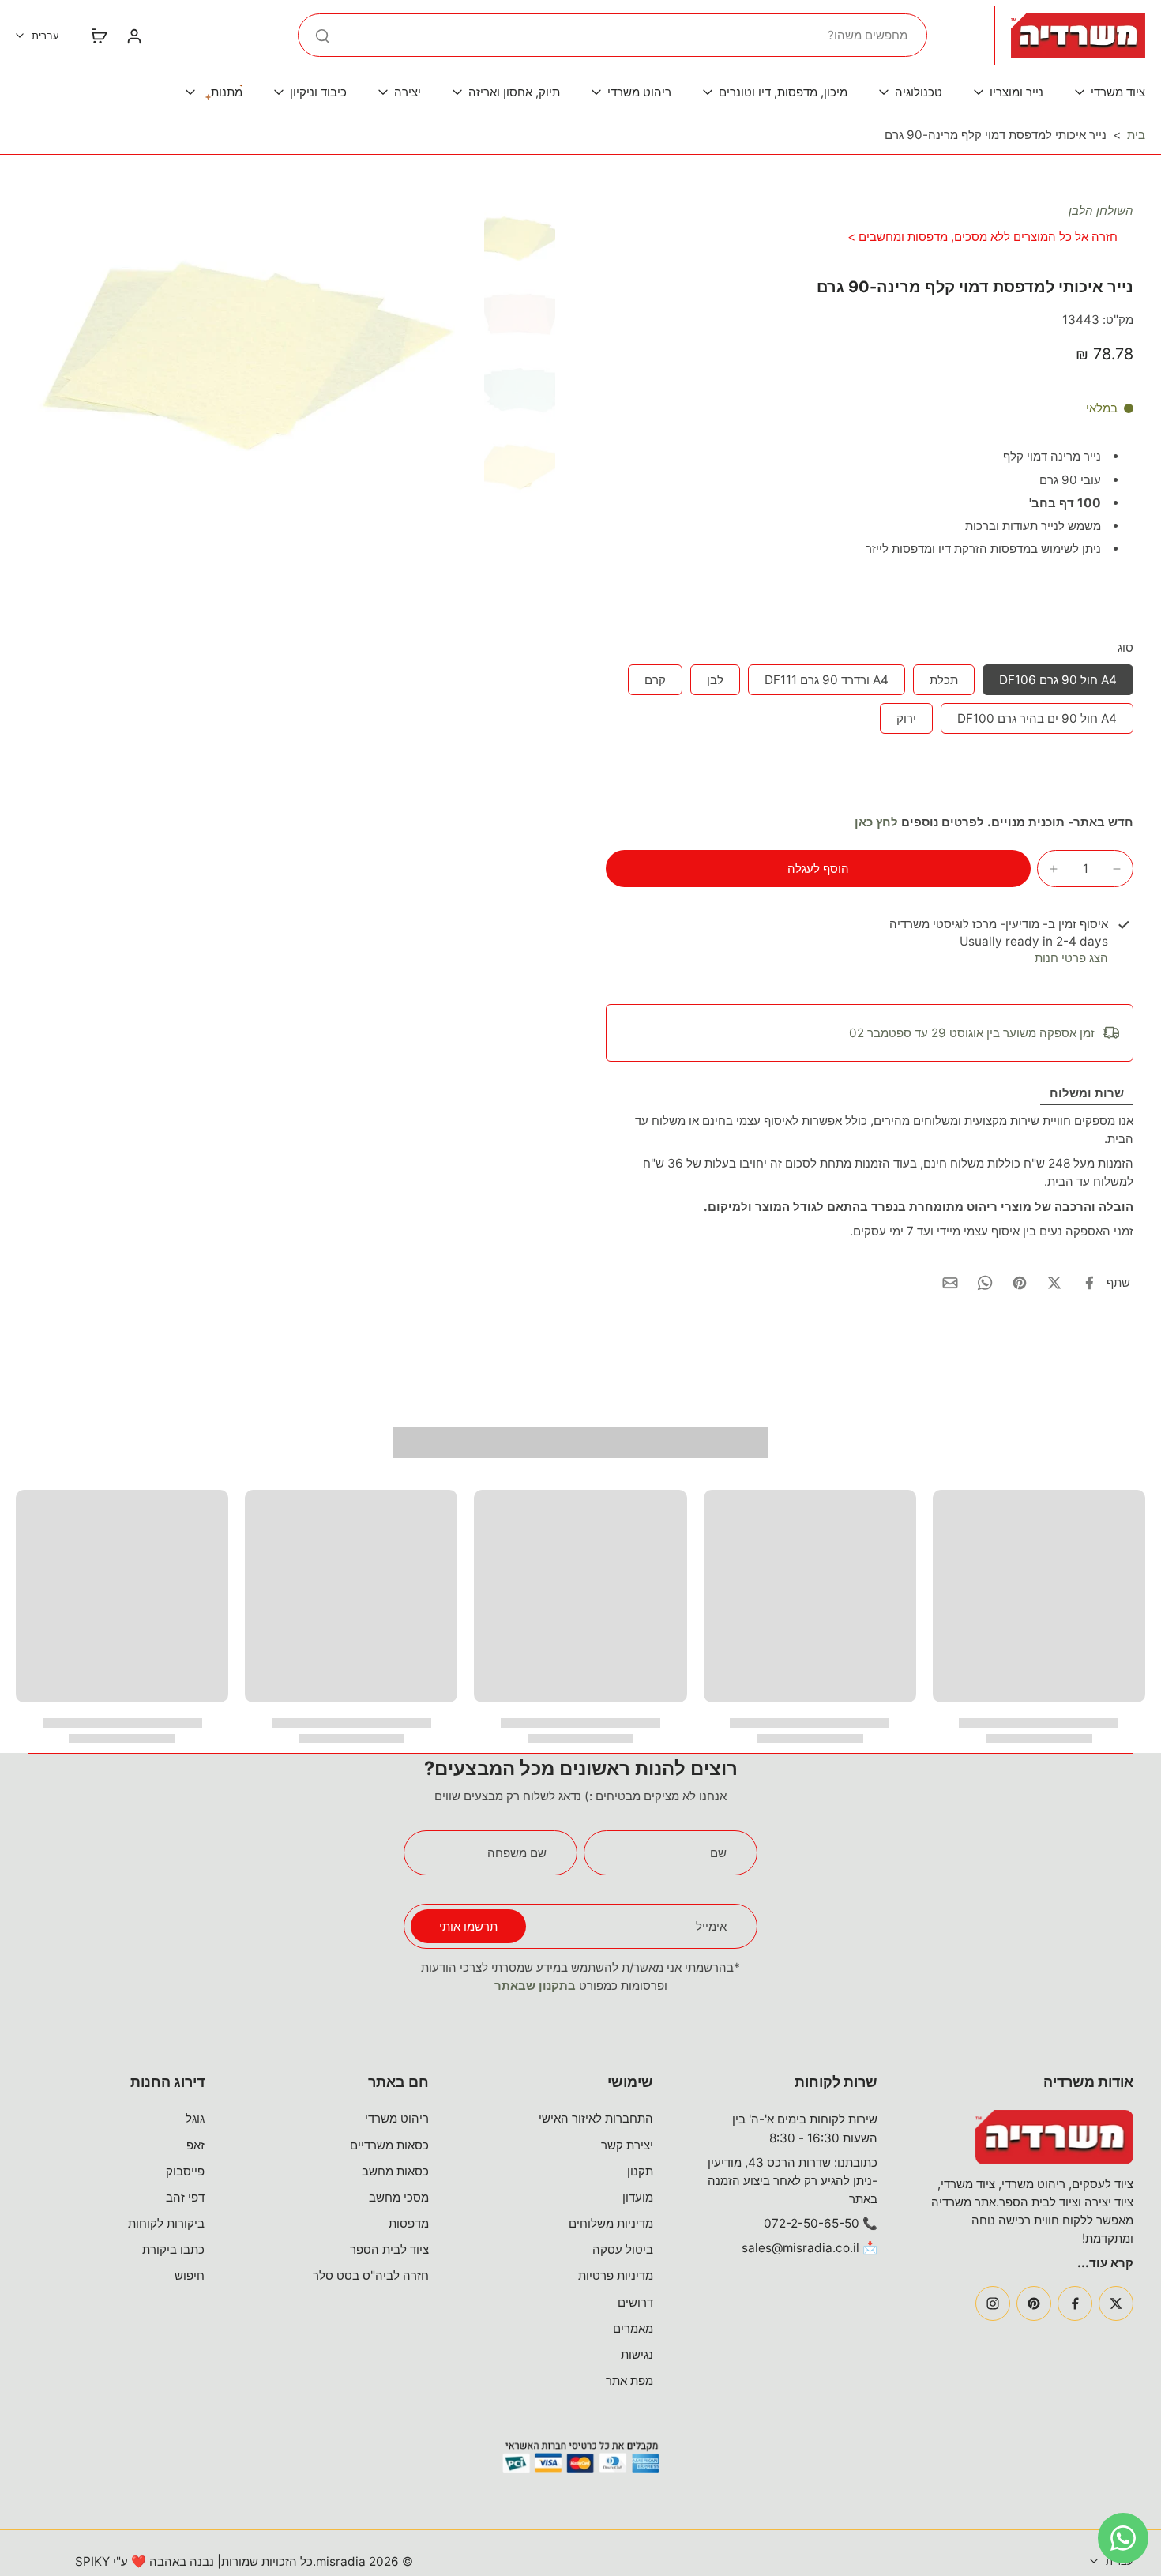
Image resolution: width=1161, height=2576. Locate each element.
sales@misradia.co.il (800, 2248)
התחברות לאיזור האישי (596, 2118)
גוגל (195, 2118)
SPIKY (92, 2561)
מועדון (638, 2197)
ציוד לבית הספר (389, 2249)
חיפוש (190, 2275)
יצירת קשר (627, 2145)
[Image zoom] (253, 353)
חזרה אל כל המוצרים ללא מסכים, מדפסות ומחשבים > (983, 237)
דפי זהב (185, 2197)
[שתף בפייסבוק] (1089, 1283)
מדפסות (409, 2223)
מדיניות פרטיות (616, 2275)
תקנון (640, 2171)
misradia (341, 2561)
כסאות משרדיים (389, 2145)
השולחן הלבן (1101, 211)
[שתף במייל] (950, 1283)
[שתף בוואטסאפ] (985, 1283)
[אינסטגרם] (993, 2303)
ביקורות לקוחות (166, 2223)
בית (1136, 135)
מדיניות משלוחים (611, 2223)
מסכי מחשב (399, 2197)
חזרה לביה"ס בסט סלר (371, 2275)
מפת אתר (629, 2380)
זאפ (195, 2145)
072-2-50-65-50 (812, 2223)
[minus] (1117, 869)
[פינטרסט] (1034, 2303)
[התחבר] (133, 36)
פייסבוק (185, 2171)
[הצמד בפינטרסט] (1020, 1283)
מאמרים (633, 2328)
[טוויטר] (1116, 2303)
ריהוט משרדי (397, 2118)
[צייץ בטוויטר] (1054, 1283)
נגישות (637, 2354)
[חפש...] (322, 36)
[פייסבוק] (1075, 2303)
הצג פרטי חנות (1071, 958)
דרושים (635, 2302)
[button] (818, 869)
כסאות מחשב (395, 2171)
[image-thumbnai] (520, 238)
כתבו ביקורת (173, 2249)
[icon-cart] (99, 36)
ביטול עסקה (623, 2249)
